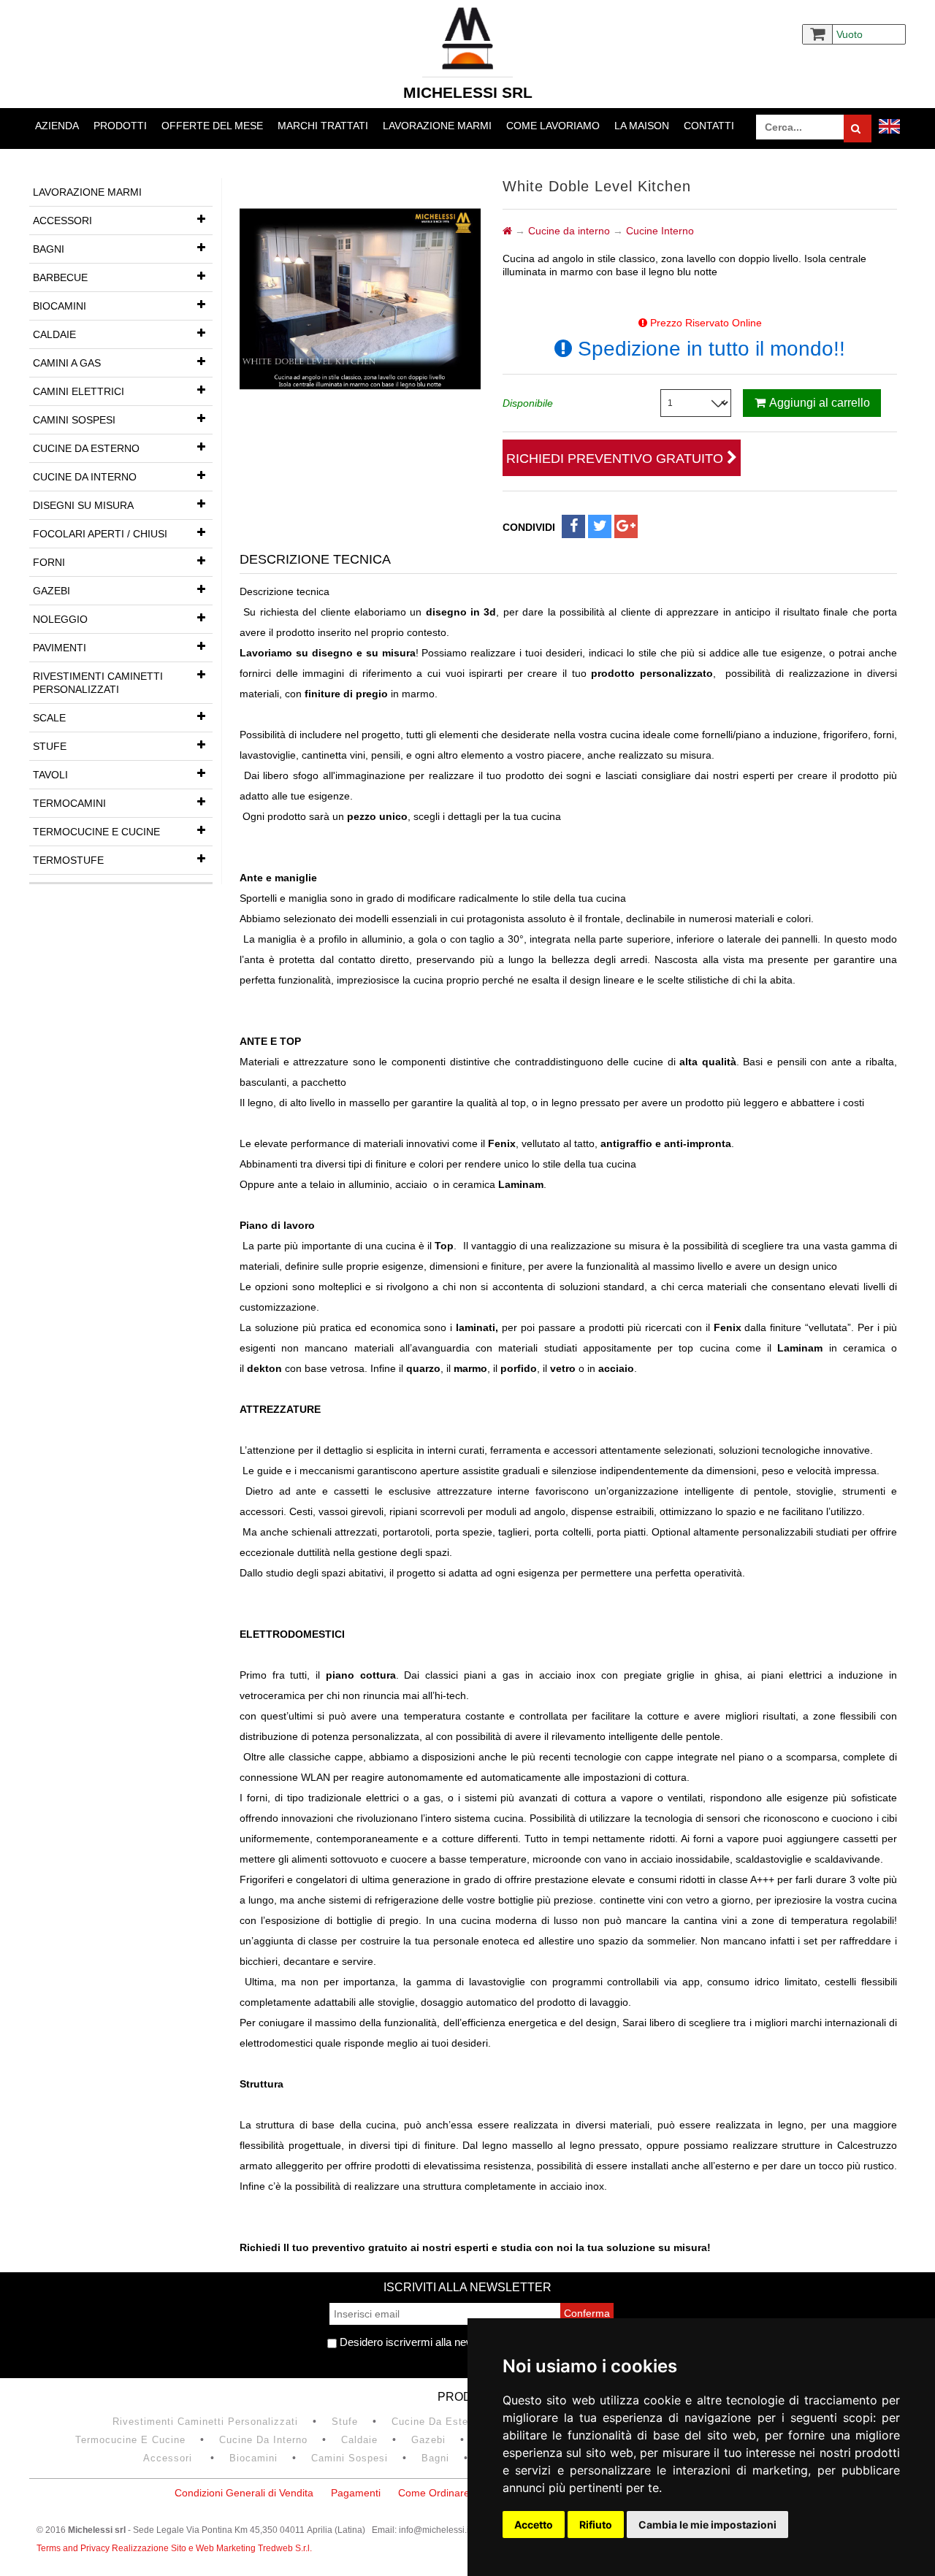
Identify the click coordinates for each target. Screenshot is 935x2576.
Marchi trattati (323, 126)
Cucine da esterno (86, 448)
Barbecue (60, 277)
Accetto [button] (534, 2525)
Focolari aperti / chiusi (100, 534)
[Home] (507, 231)
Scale (49, 718)
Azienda (57, 126)
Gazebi (51, 591)
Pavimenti (60, 648)
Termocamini (69, 803)
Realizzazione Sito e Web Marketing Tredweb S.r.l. (212, 2548)
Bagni (49, 249)
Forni (49, 562)
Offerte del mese (212, 126)
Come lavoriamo (553, 126)
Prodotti (120, 126)
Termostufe (68, 860)
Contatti (709, 126)
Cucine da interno (85, 477)
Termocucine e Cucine (96, 832)
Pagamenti (356, 2493)
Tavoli (50, 775)
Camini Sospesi (74, 420)
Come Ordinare (434, 2493)
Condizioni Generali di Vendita (244, 2493)
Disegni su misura (83, 505)
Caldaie (54, 334)
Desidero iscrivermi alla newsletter (420, 2342)
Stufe (50, 746)
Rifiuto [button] (596, 2525)
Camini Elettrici (79, 391)
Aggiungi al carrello (820, 403)
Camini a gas (67, 363)
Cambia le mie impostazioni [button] (707, 2525)
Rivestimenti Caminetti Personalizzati (98, 683)
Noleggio (60, 619)
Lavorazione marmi (437, 126)
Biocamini (60, 306)
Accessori (62, 221)
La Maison (642, 126)
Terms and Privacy (74, 2548)
